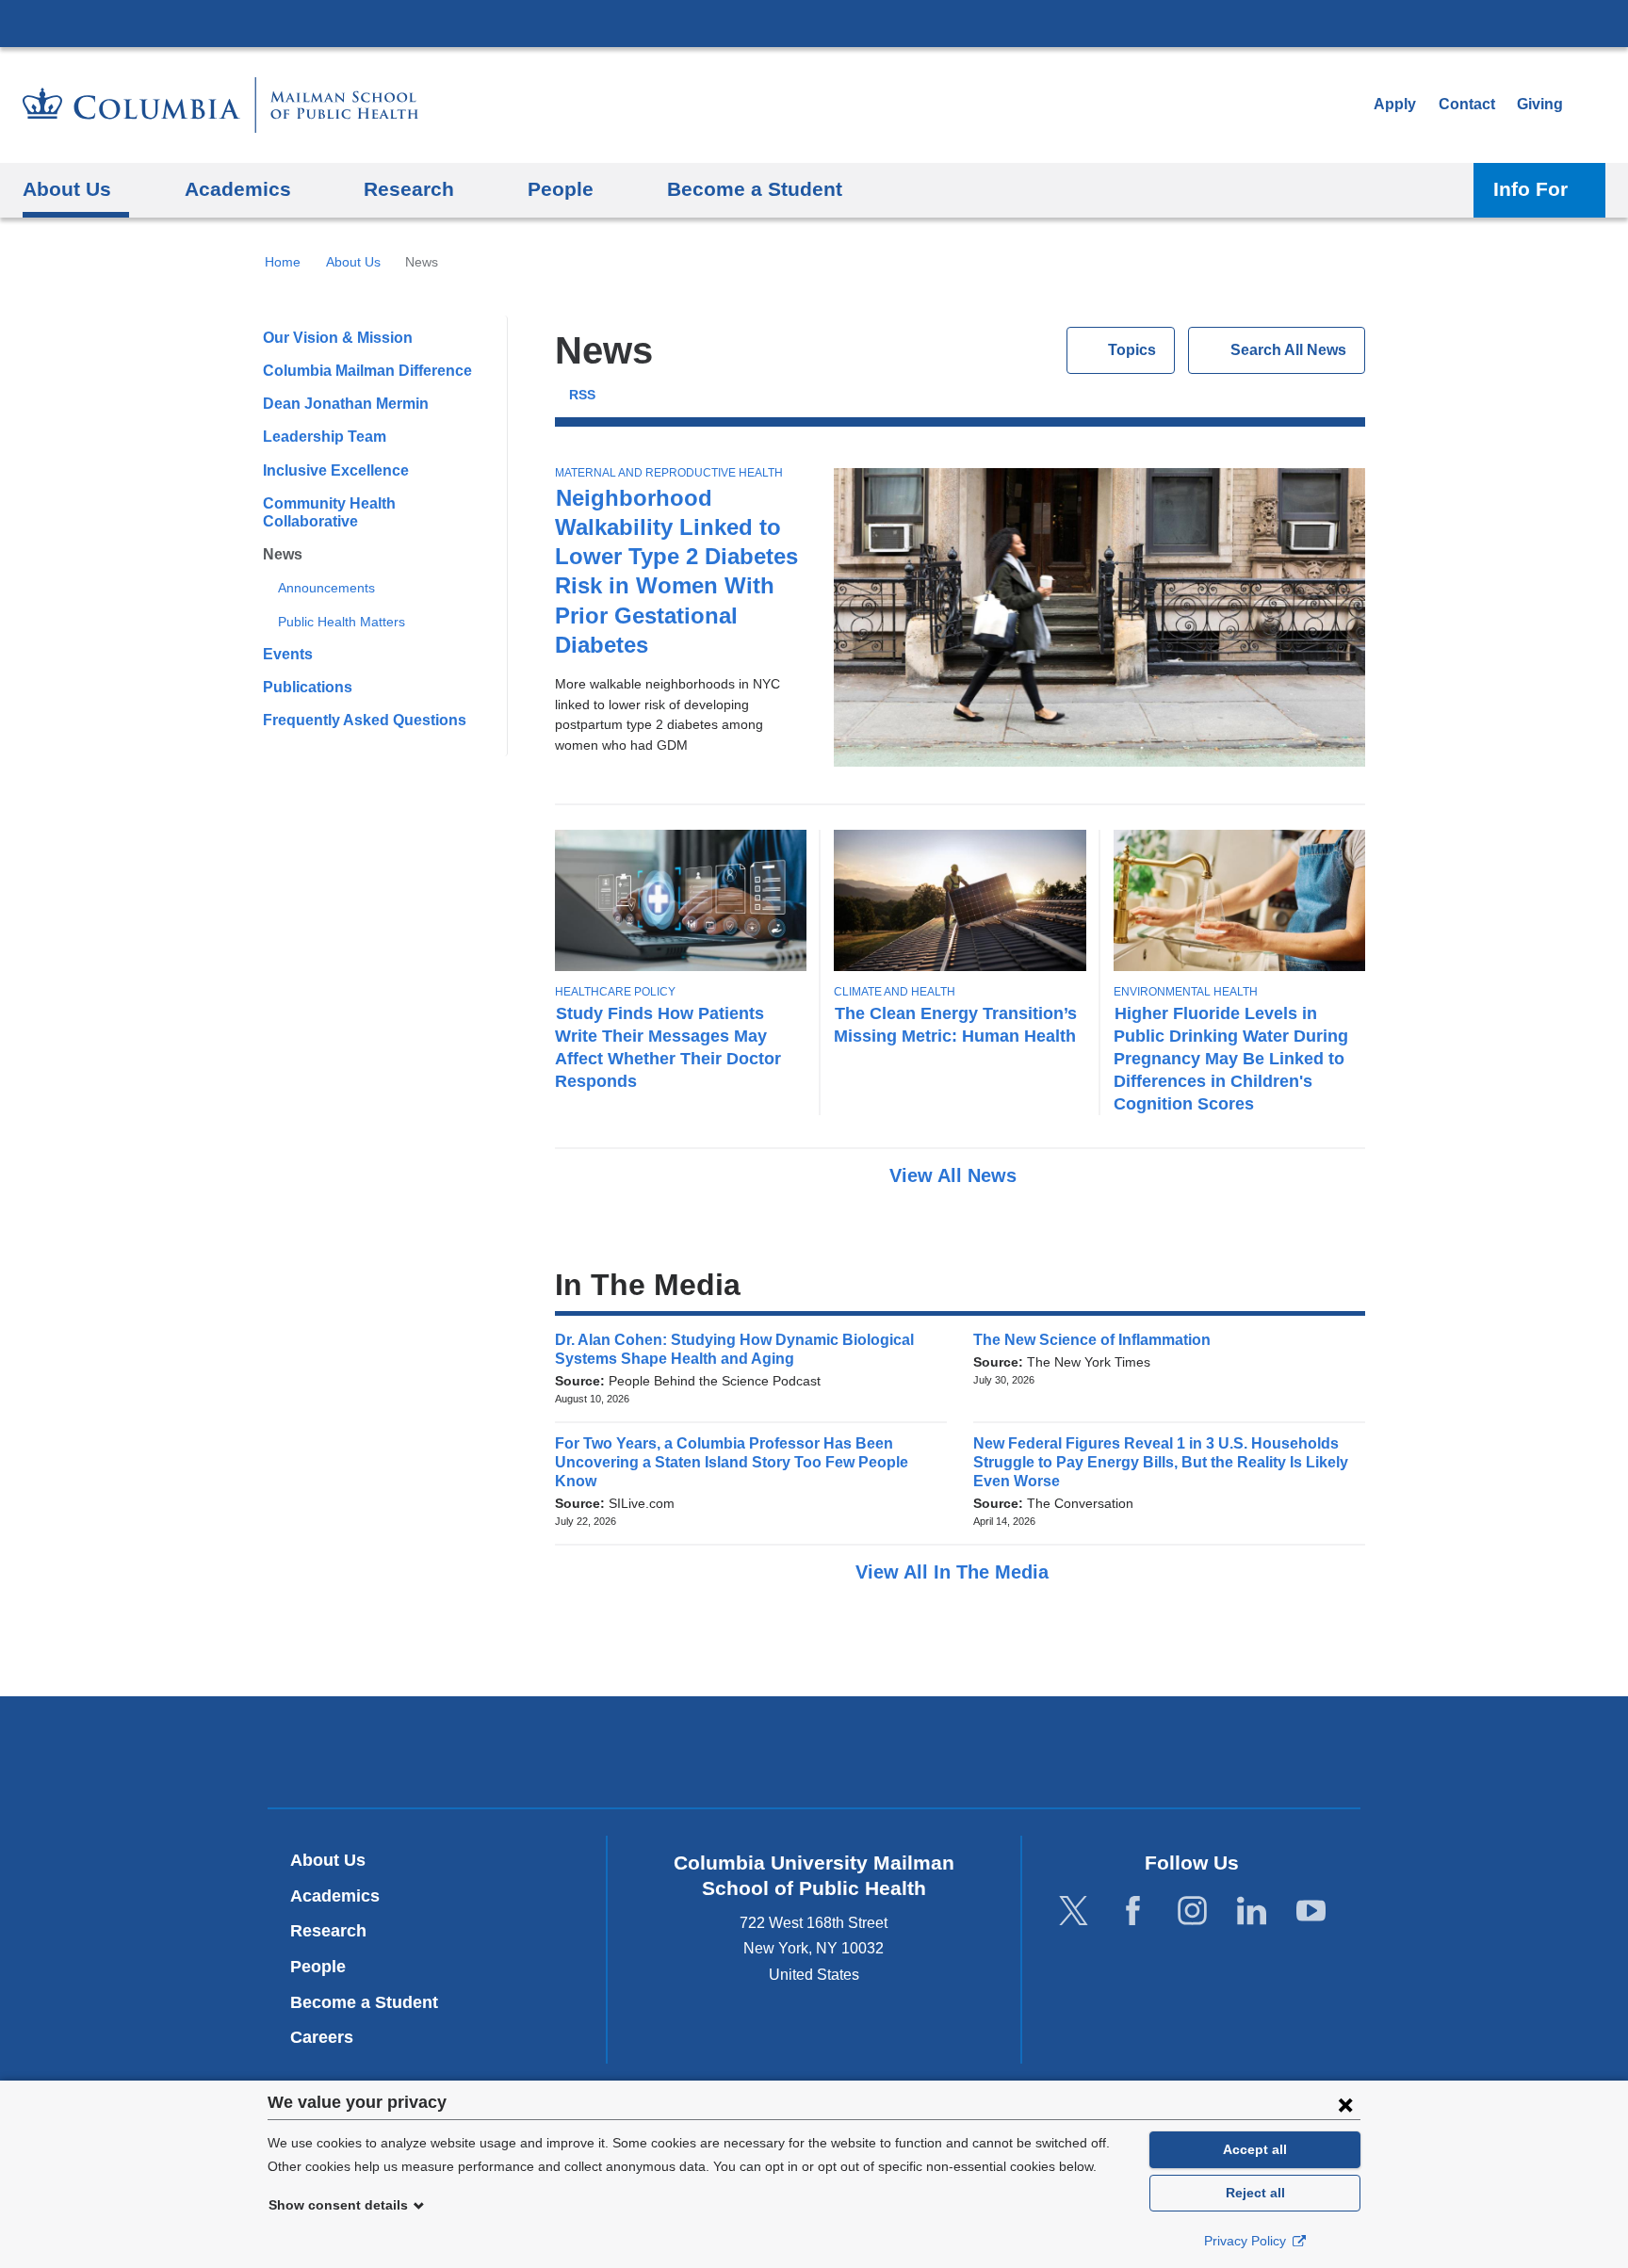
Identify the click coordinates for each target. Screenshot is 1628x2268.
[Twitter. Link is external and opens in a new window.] (1074, 1912)
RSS (582, 395)
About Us (353, 262)
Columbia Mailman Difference (367, 371)
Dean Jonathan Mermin (346, 404)
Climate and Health (895, 992)
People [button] (561, 189)
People (318, 1967)
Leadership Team (325, 437)
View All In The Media (955, 1572)
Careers (322, 2037)
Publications (308, 687)
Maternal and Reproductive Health (669, 473)
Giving (1540, 104)
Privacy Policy (1247, 2241)
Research (328, 1931)
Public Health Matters (342, 622)
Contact (1467, 104)
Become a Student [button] (755, 189)
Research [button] (409, 189)
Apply (1395, 104)
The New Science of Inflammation (1098, 1340)
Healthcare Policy (615, 992)
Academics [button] (238, 189)
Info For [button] (1530, 189)
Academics (335, 1896)
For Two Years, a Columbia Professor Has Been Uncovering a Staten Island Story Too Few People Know (732, 1462)
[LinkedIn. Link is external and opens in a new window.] (1252, 1912)
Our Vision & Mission (338, 338)
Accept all (1255, 2149)
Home (283, 262)
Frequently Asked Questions (365, 720)
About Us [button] (67, 189)
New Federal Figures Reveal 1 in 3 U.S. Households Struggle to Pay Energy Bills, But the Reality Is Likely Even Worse (1161, 1462)
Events (288, 654)
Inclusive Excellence (336, 470)
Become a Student (364, 2002)
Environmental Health (1186, 992)
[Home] (220, 105)
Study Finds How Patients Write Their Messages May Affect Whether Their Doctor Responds (668, 1047)
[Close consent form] (1345, 2104)
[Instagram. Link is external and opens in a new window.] (1192, 1912)
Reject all (1255, 2193)
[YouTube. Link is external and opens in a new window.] (1311, 1912)
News (283, 554)
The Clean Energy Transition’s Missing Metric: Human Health (955, 1024)
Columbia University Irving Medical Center (814, 23)
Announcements (326, 588)
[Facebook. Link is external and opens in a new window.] (1133, 1912)
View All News (956, 1175)
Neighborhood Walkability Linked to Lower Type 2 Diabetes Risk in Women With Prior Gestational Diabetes (676, 571)
